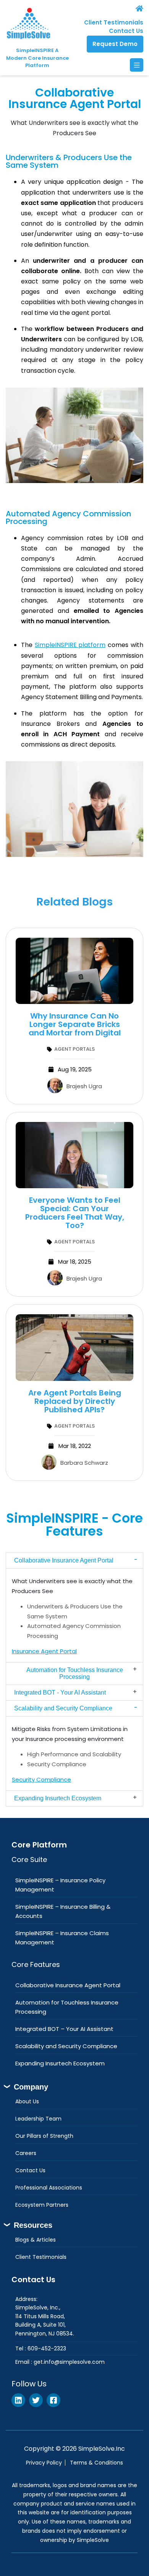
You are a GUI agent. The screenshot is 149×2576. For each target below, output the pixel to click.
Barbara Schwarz (84, 1463)
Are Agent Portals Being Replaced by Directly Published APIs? (75, 1401)
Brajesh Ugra (84, 1086)
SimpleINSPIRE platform (70, 645)
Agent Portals (74, 1049)
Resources (33, 2225)
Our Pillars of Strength (44, 2136)
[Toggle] (137, 65)
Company (31, 2087)
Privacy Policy (44, 2463)
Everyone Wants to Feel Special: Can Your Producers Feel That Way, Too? (75, 1213)
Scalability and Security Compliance (63, 1708)
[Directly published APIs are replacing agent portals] (74, 1347)
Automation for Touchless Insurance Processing (75, 1673)
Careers (26, 2153)
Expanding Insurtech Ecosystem (58, 1798)
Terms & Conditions (96, 2463)
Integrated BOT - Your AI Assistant (60, 1692)
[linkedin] (18, 2400)
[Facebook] (53, 2400)
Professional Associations (49, 2188)
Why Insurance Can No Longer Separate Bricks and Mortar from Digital (75, 1024)
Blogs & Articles (36, 2240)
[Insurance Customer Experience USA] (74, 971)
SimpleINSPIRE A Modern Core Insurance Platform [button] (37, 58)
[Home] (112, 8)
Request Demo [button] (115, 44)
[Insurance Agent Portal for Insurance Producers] (74, 1155)
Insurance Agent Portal (44, 1651)
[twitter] (36, 2400)
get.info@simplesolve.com (69, 2362)
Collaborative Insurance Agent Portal (64, 1560)
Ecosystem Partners (42, 2205)
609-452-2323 (47, 2348)
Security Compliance (41, 1779)
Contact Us (126, 31)
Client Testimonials (114, 22)
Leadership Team (38, 2119)
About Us (27, 2101)
